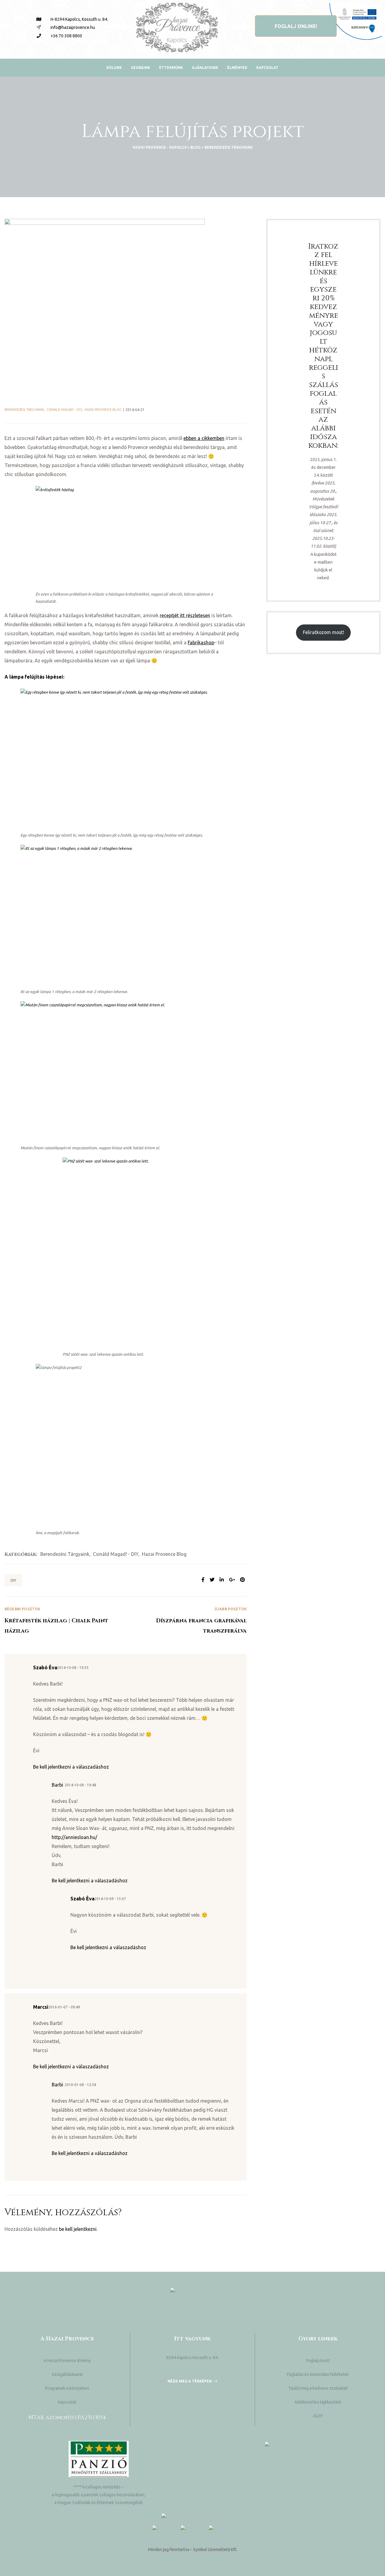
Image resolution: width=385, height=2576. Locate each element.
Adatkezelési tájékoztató (318, 2402)
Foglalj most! (318, 2361)
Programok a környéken (67, 2388)
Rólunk (114, 68)
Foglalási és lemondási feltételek (318, 2374)
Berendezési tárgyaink (24, 410)
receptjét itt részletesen (185, 615)
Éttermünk (171, 68)
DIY (13, 1580)
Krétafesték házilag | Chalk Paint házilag (65, 1621)
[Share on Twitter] (212, 1580)
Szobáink (140, 68)
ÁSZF (318, 2416)
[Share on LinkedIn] (222, 1580)
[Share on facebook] (203, 1580)
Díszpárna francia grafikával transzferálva (186, 1621)
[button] (296, 26)
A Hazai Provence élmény (67, 2361)
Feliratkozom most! (323, 632)
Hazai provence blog (103, 410)
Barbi (57, 1785)
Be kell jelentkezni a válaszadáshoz (71, 1767)
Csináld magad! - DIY (64, 410)
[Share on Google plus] (232, 1580)
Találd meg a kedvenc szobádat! (318, 2388)
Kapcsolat (267, 68)
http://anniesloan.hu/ (74, 1837)
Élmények (237, 68)
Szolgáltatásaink (67, 2374)
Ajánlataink (205, 68)
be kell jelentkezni (78, 2229)
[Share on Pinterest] (242, 1580)
